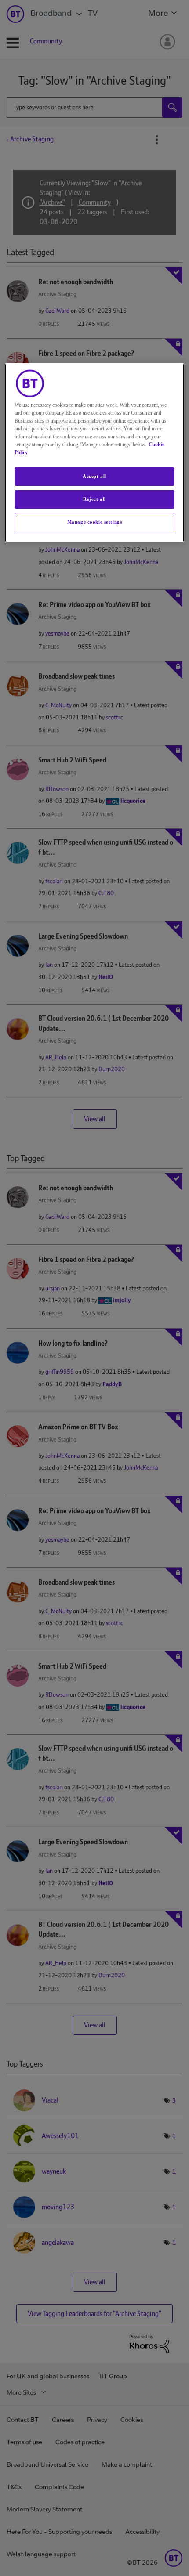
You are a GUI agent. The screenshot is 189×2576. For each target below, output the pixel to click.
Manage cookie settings (95, 522)
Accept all (94, 476)
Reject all (94, 499)
